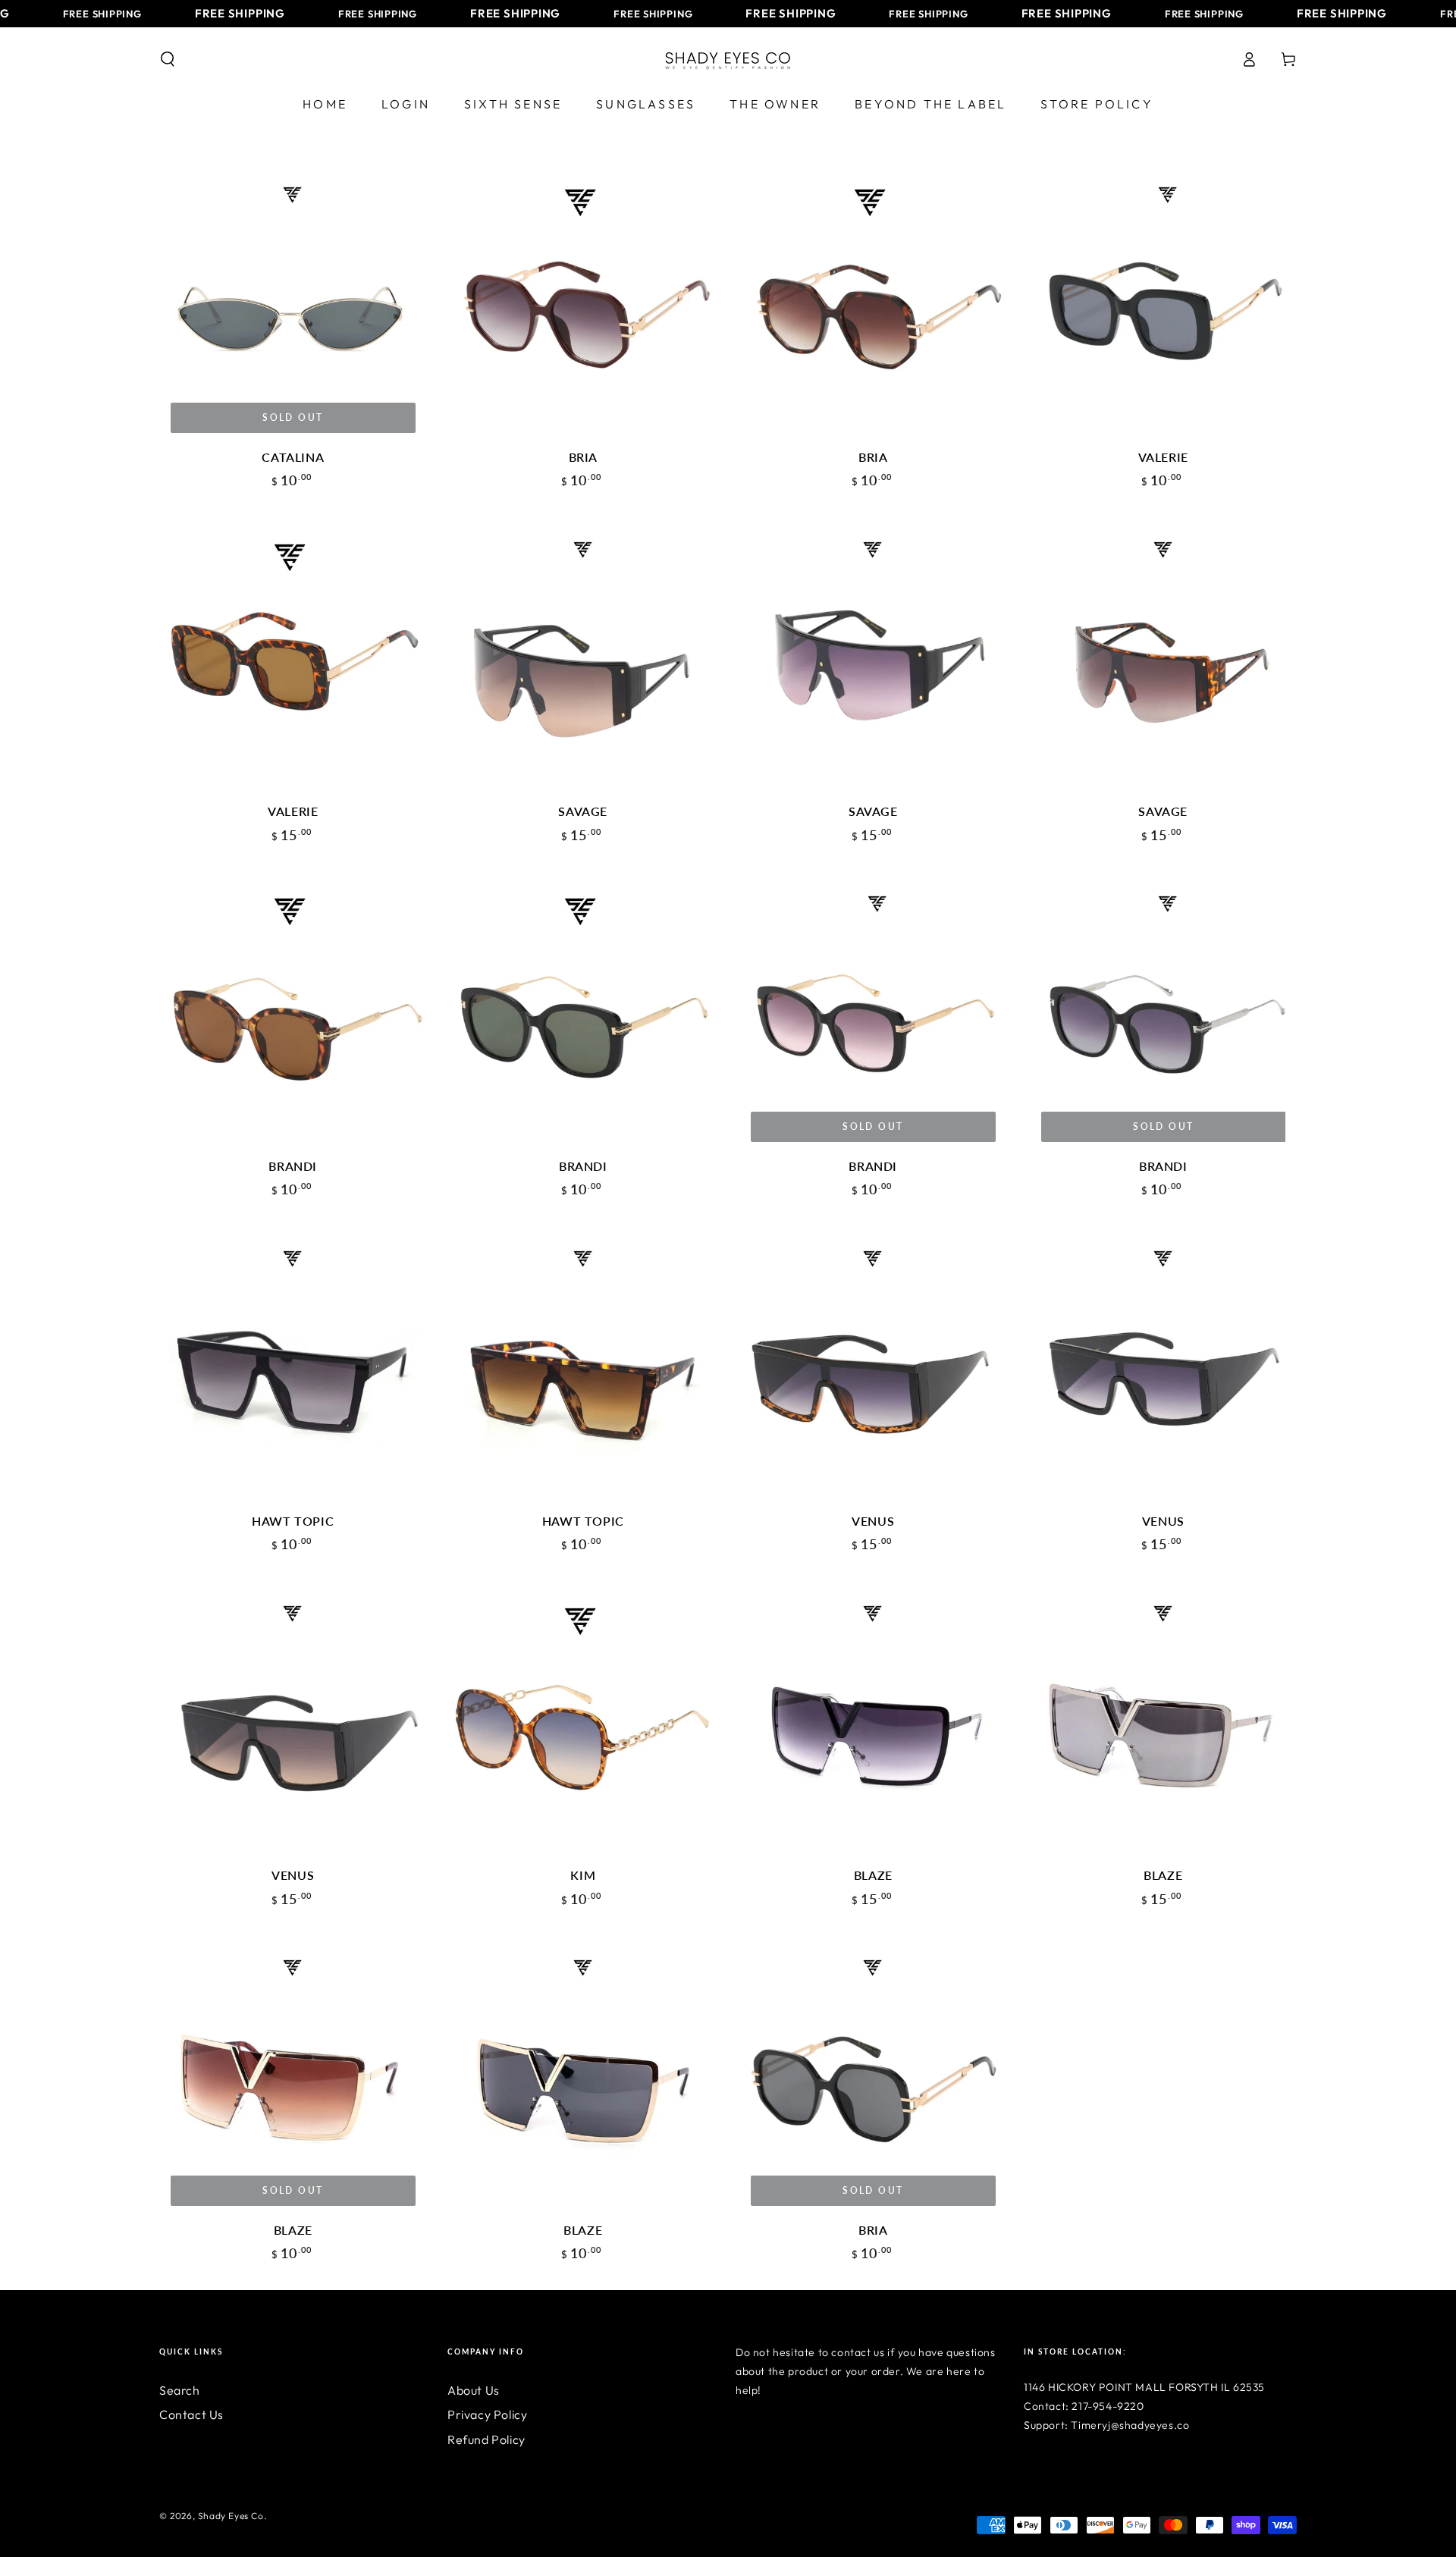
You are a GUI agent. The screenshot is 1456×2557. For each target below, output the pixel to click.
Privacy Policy (487, 2414)
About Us (474, 2390)
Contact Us (191, 2414)
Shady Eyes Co (231, 2516)
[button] (168, 59)
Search (180, 2390)
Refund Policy (486, 2439)
